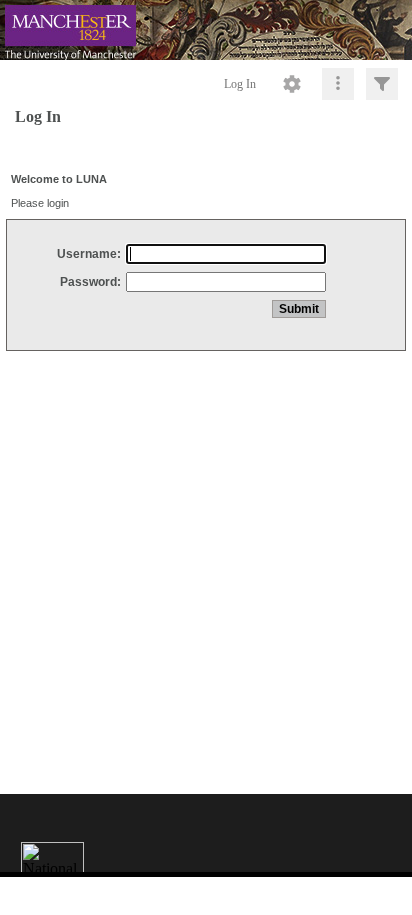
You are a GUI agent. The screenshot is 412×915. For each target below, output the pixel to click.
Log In (240, 84)
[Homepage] (206, 30)
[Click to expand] (382, 84)
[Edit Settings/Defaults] (292, 84)
